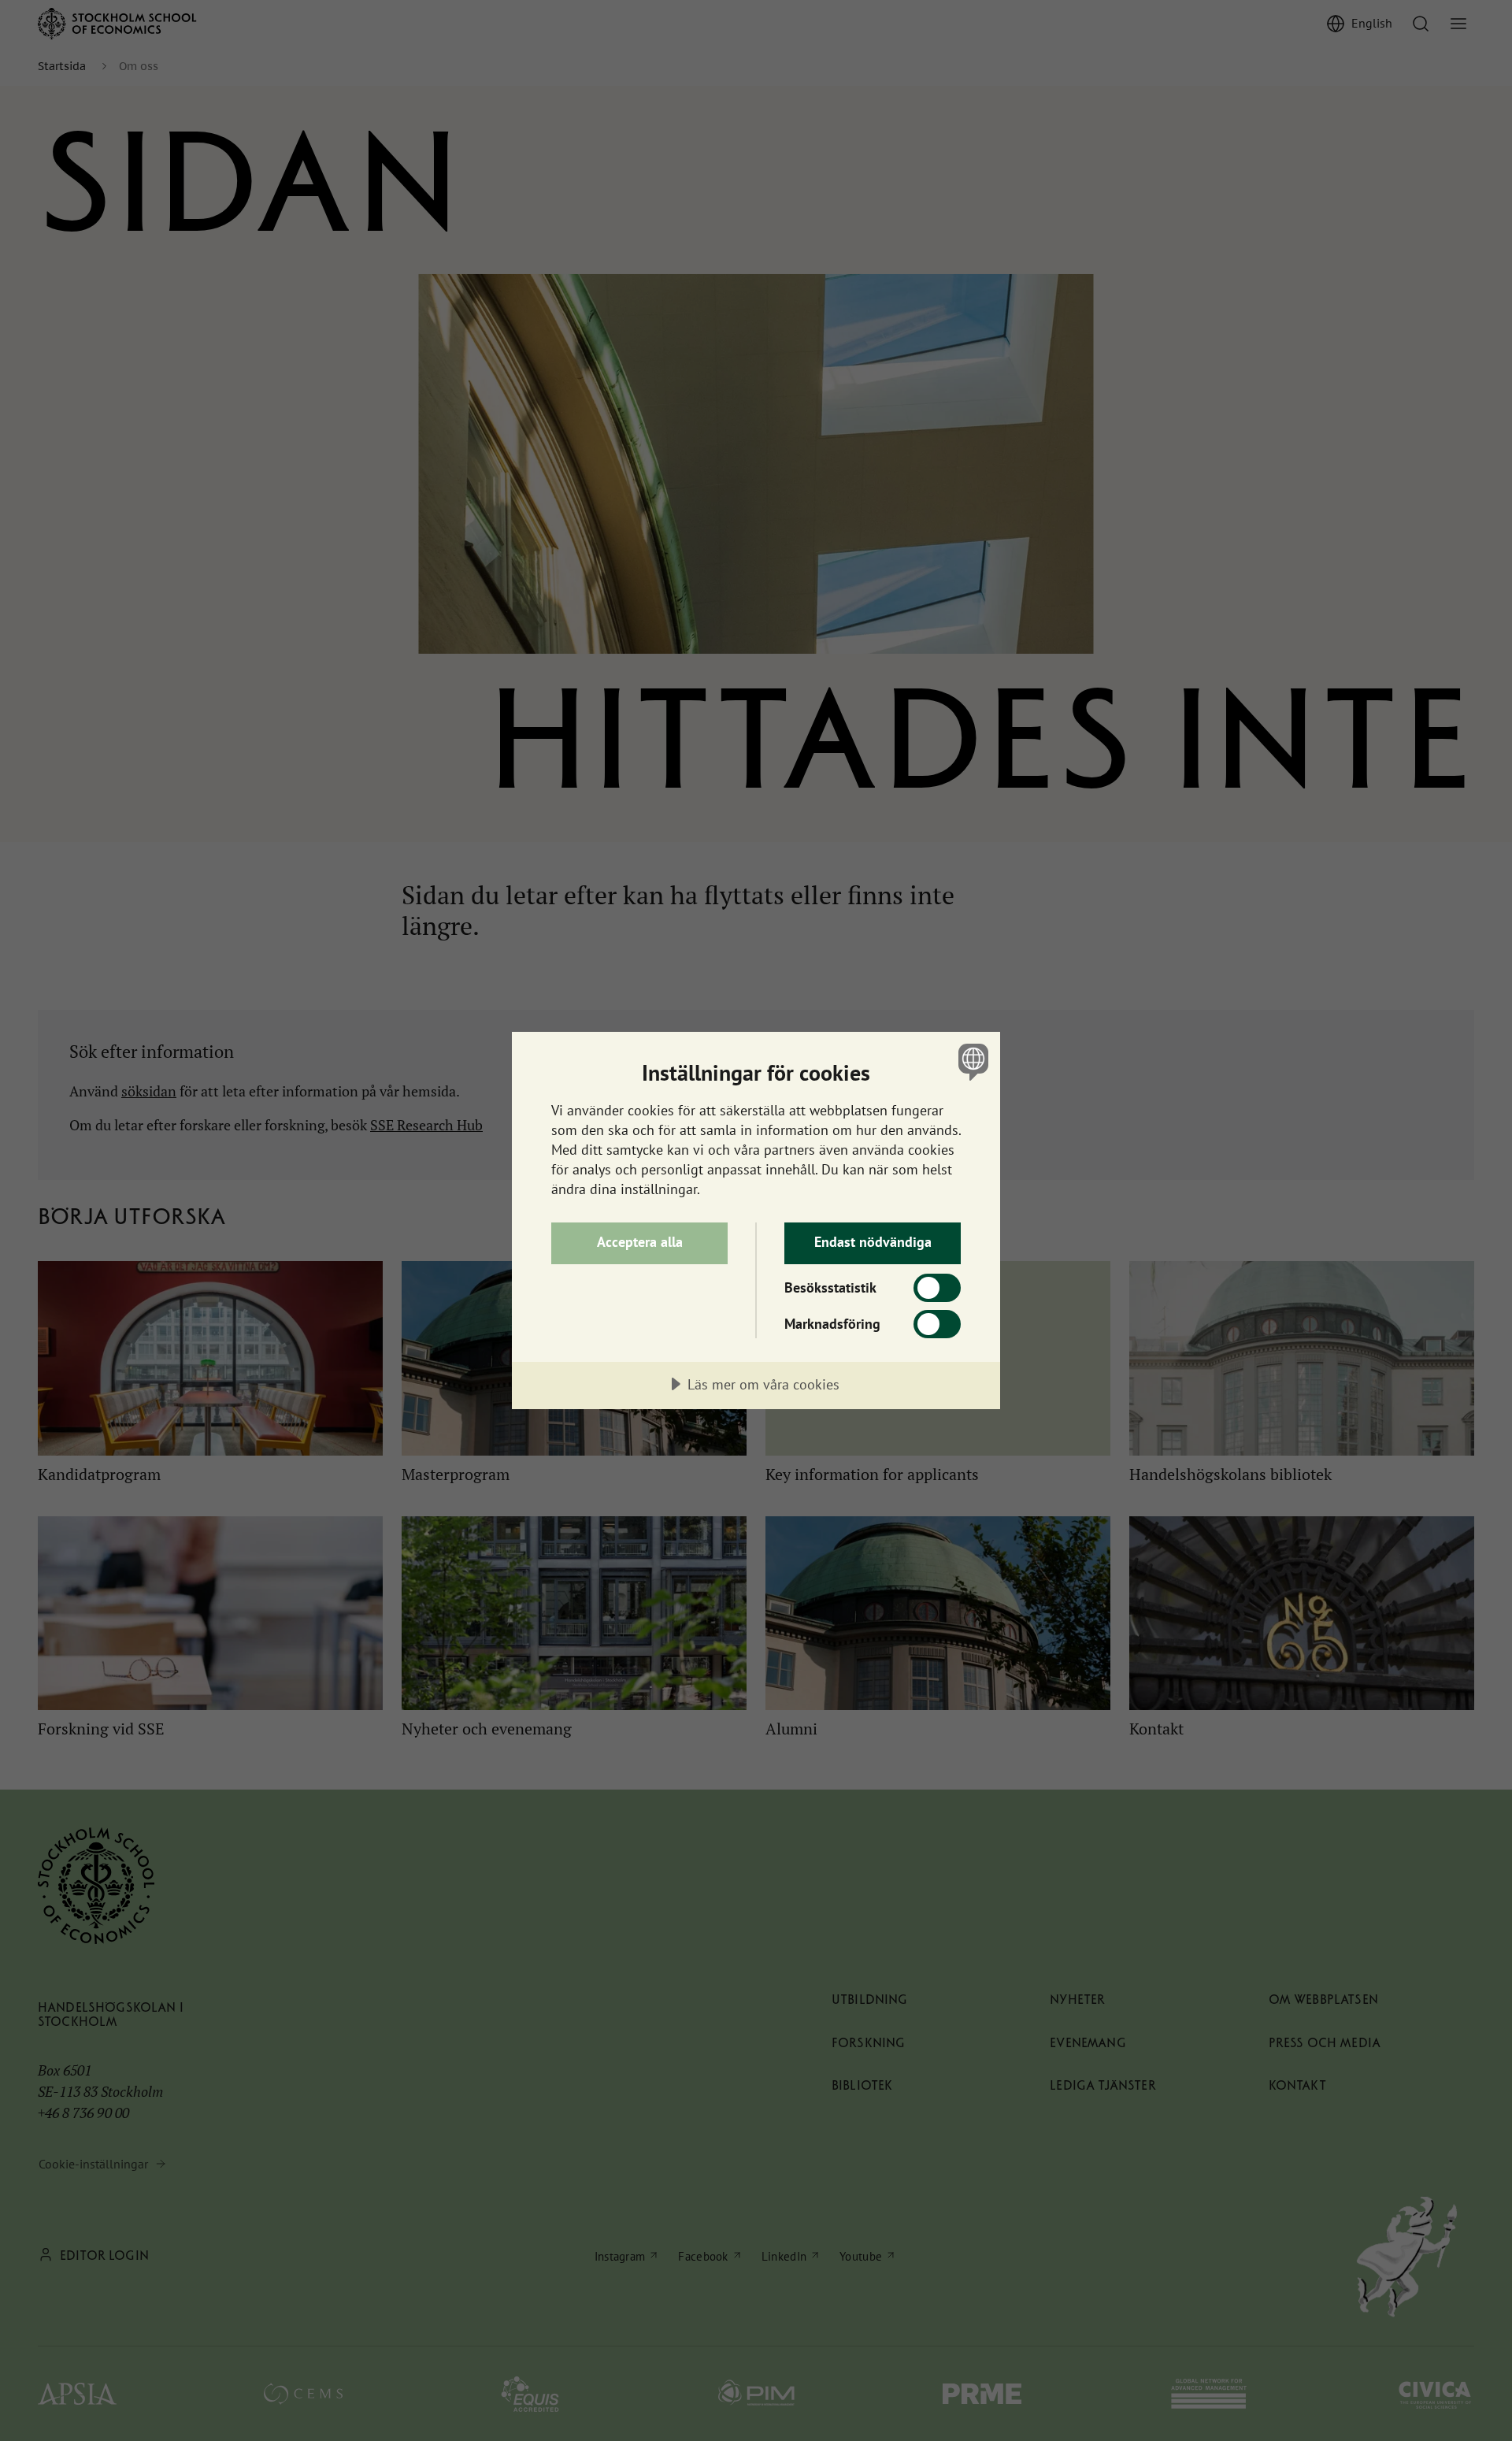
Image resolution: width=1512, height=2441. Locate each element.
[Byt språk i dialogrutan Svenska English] (971, 1061)
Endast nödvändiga (873, 1242)
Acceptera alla (640, 1242)
